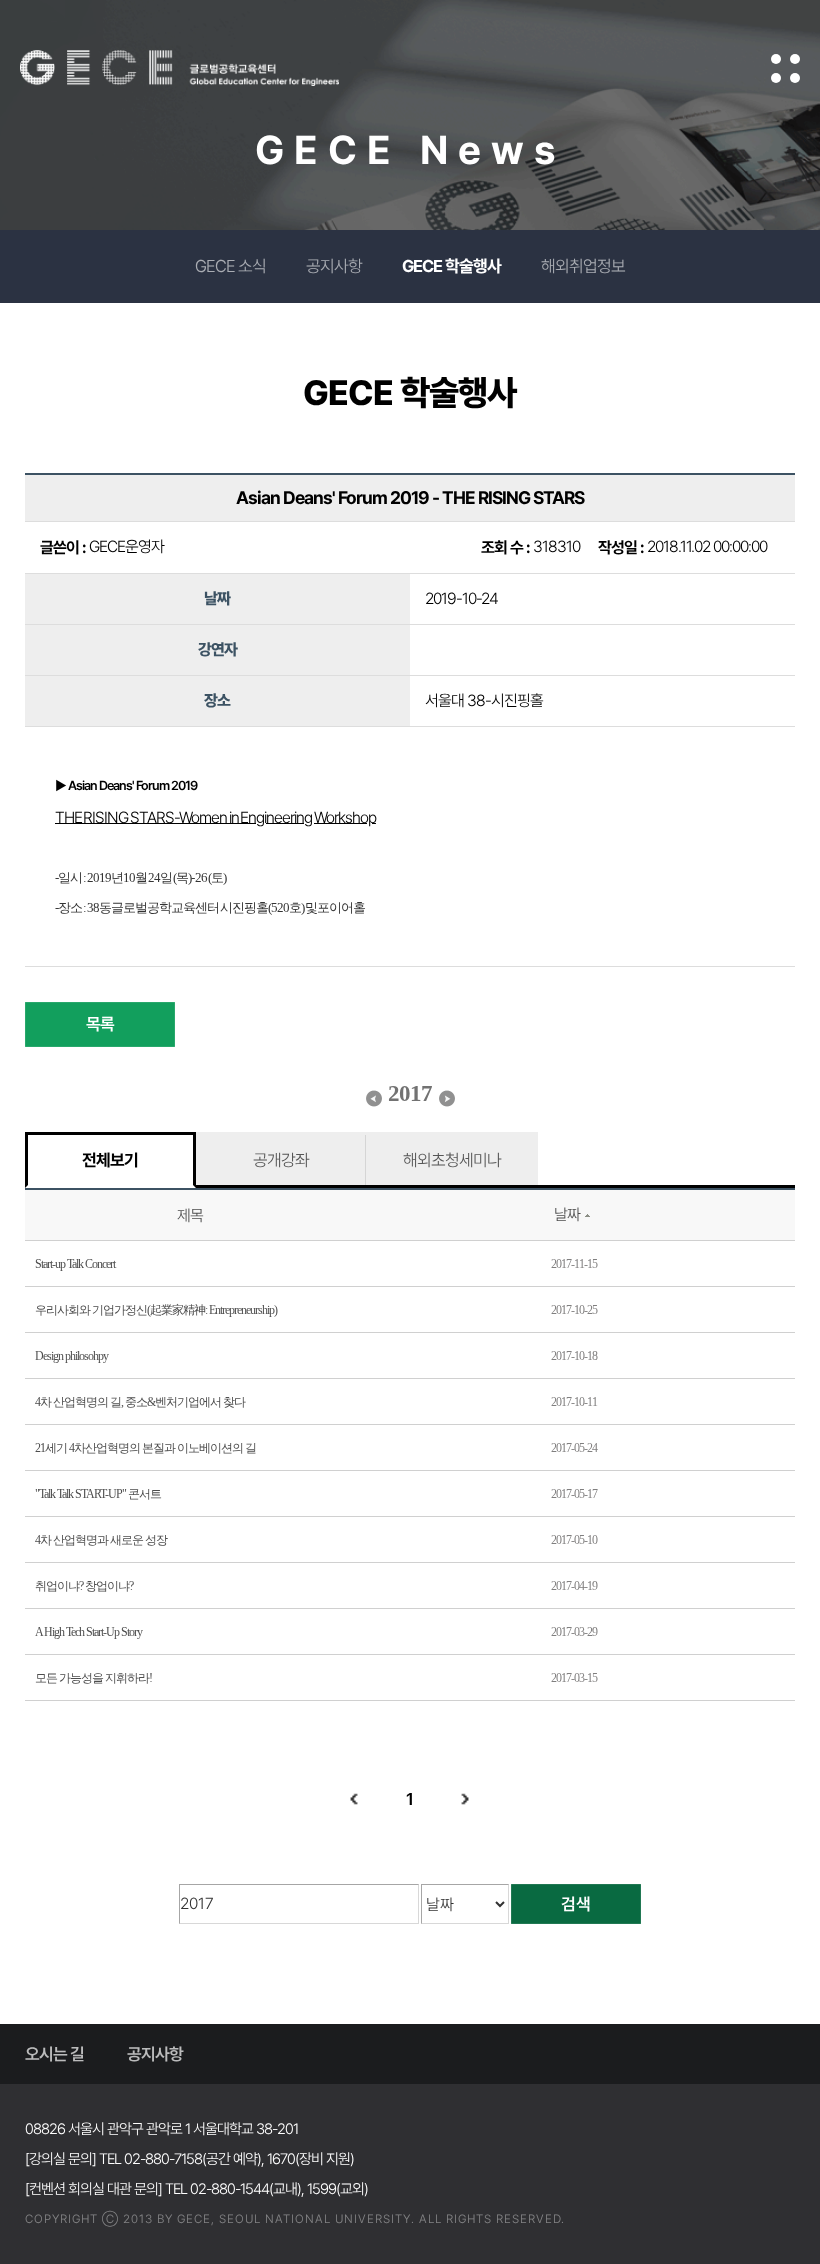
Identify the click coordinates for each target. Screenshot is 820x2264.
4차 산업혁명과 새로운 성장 (101, 1540)
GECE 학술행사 (451, 266)
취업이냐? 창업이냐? (84, 1586)
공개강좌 (281, 1160)
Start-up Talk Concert (75, 1264)
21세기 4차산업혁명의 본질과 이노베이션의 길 (145, 1448)
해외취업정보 (583, 266)
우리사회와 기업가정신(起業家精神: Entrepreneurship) (156, 1310)
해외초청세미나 (452, 1160)
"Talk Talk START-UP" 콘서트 (98, 1494)
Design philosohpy (71, 1356)
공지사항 (334, 266)
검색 (576, 1904)
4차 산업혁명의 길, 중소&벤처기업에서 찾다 (140, 1402)
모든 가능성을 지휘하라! (93, 1678)
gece (205, 68)
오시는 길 (54, 2054)
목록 (100, 1024)
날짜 (567, 1214)
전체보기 (110, 1160)
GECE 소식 (230, 266)
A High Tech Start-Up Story (88, 1632)
